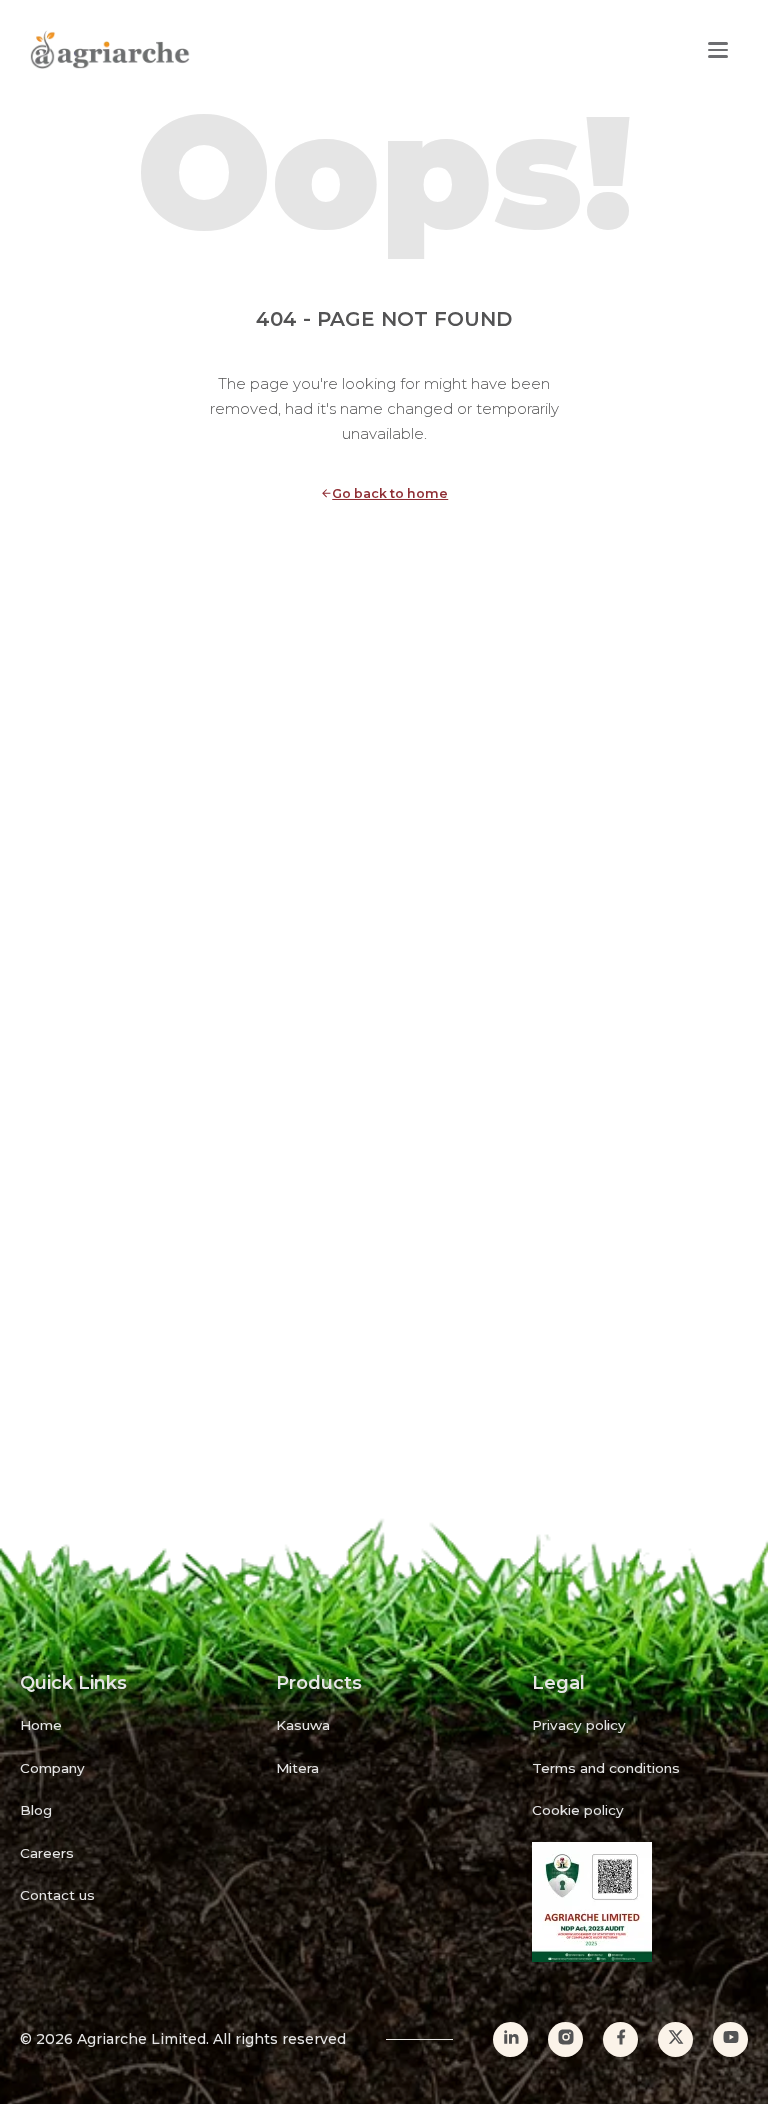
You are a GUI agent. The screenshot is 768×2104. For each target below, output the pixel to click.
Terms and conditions (606, 1768)
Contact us (57, 1895)
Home (41, 1725)
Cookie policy (578, 1810)
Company (52, 1768)
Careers (47, 1853)
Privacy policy (579, 1725)
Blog (36, 1810)
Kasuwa (303, 1725)
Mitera (297, 1768)
